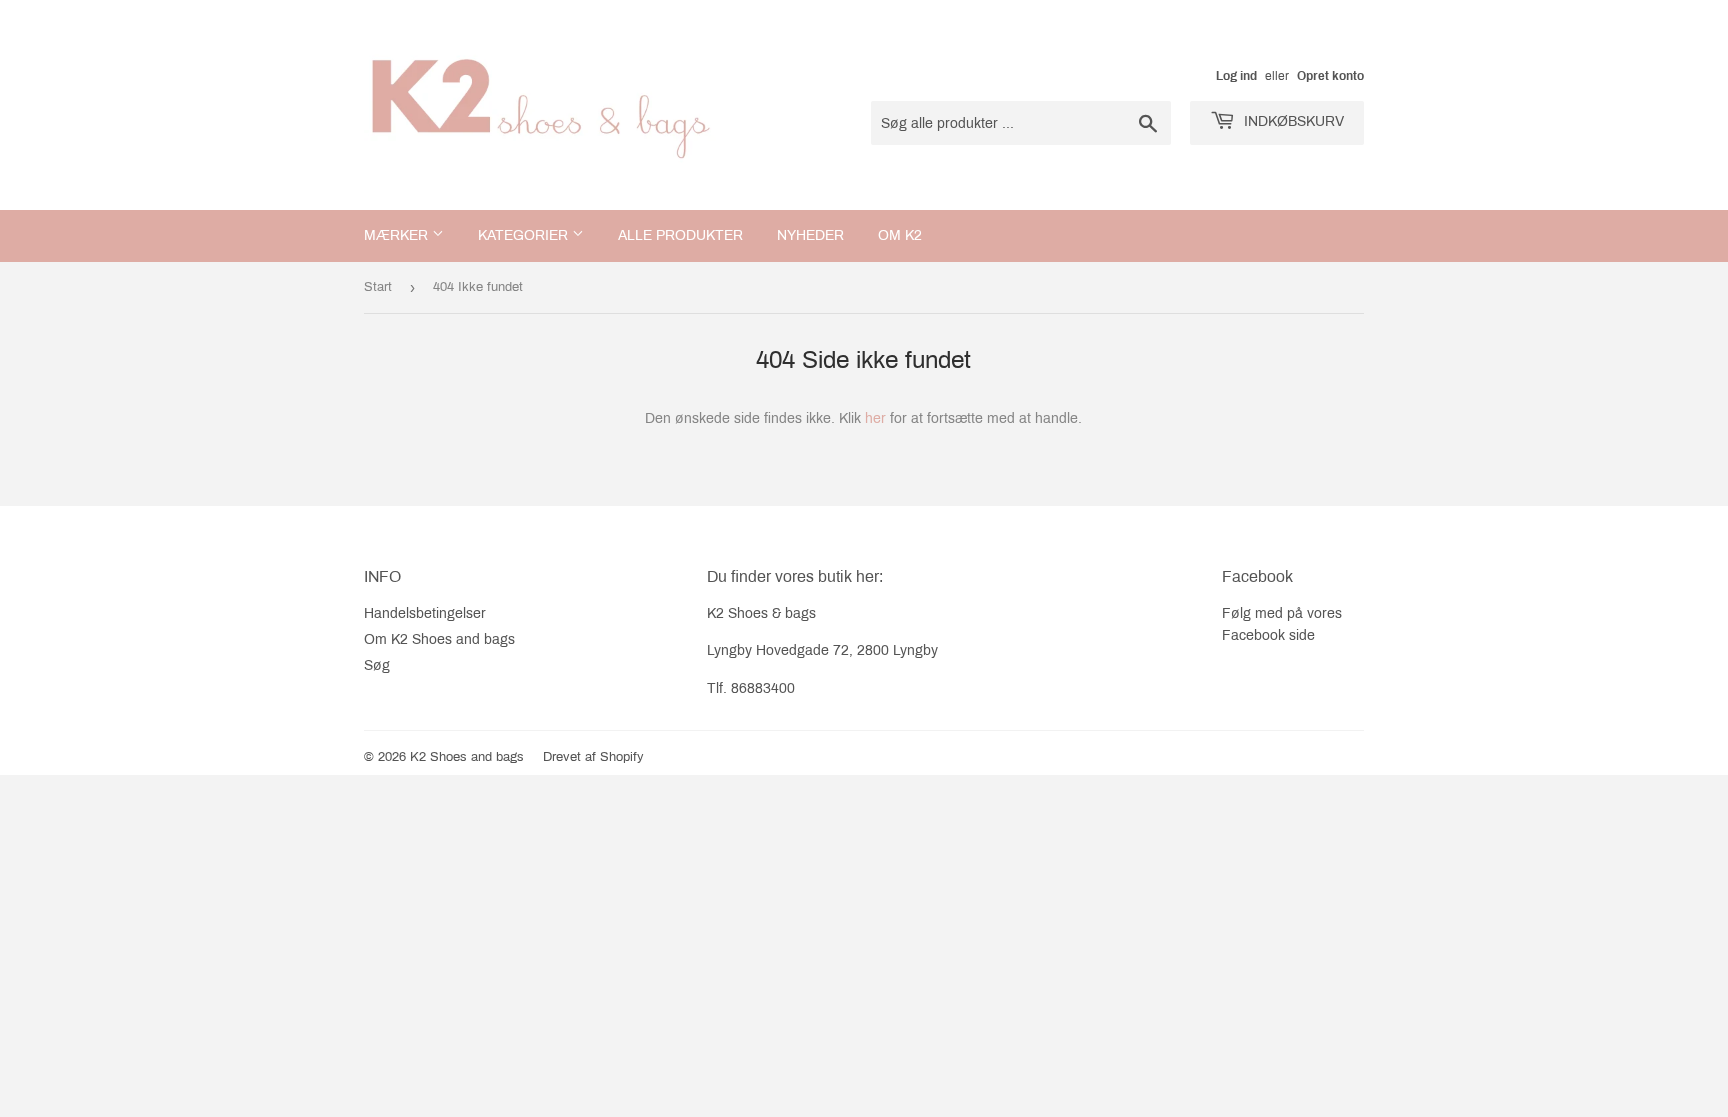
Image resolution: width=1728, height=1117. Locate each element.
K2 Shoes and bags (467, 757)
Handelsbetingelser (425, 613)
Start (378, 287)
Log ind (1236, 76)
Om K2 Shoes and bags (439, 639)
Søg (377, 665)
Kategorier (525, 235)
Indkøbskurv (1292, 121)
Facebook (1253, 635)
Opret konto (1330, 76)
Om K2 (900, 235)
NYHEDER (810, 235)
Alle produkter (680, 235)
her (875, 418)
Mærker (398, 235)
